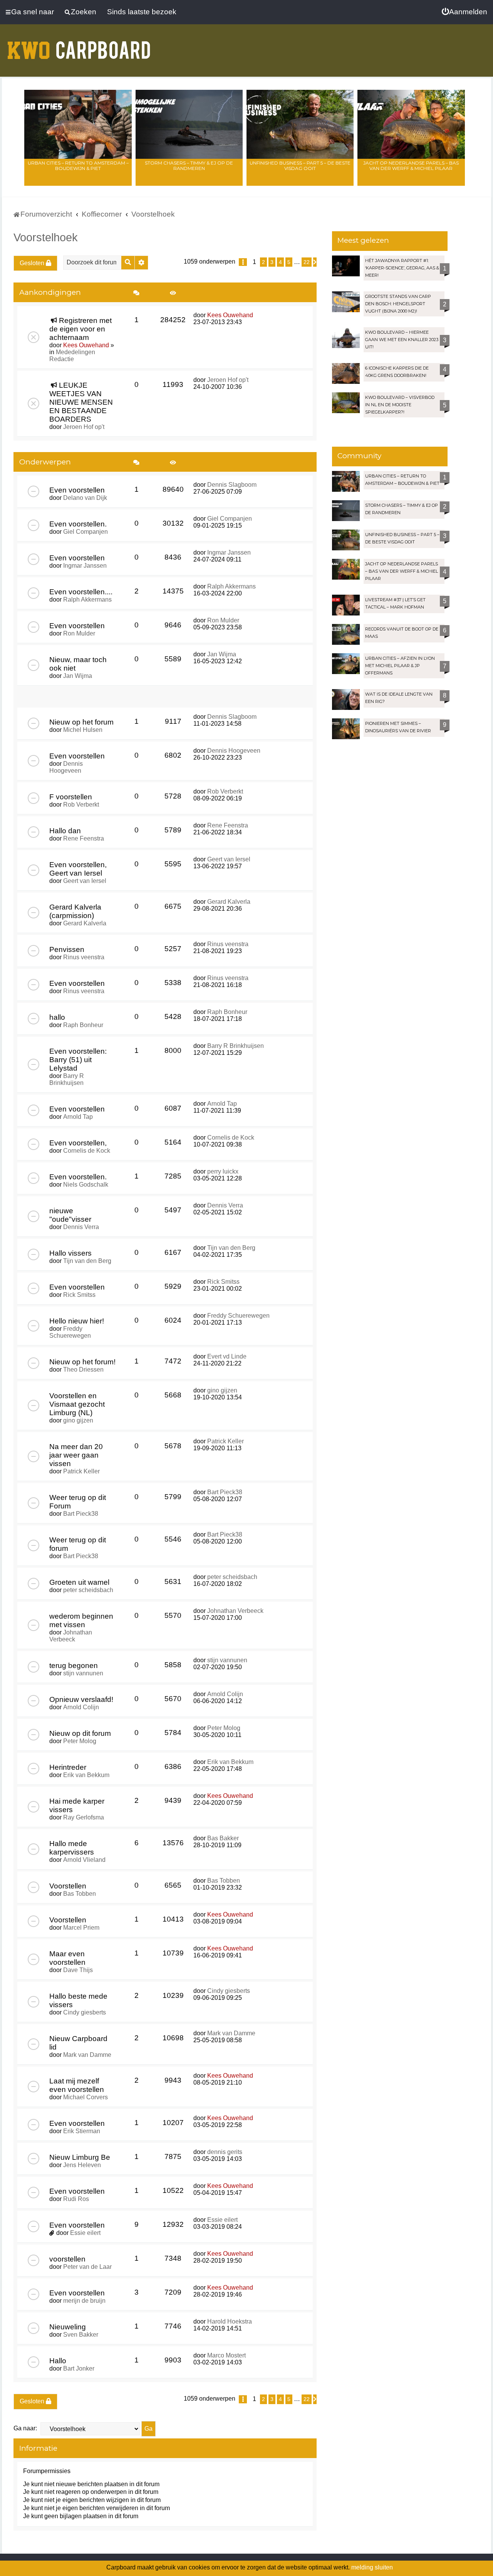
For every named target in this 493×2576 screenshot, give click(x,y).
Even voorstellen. (78, 524)
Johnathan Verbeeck (71, 1636)
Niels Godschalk (86, 1185)
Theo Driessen (83, 1370)
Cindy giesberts (85, 2012)
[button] (243, 262)
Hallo (58, 2361)
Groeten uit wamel (79, 1582)
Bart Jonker (79, 2368)
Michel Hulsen (83, 730)
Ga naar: (25, 2428)
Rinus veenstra (84, 957)
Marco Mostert (226, 2355)
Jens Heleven (82, 2165)
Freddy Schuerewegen (70, 1332)
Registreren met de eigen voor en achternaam (80, 329)
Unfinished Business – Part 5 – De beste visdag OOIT (300, 166)
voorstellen (67, 2259)
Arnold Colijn (81, 1707)
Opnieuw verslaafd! (81, 1699)
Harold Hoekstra (230, 2321)
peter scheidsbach (88, 1590)
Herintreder (68, 1767)
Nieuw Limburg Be (80, 2157)
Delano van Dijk (85, 498)
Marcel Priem (81, 1928)
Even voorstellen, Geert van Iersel (78, 869)
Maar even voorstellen (67, 1958)
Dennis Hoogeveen (66, 767)
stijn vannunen (83, 1673)
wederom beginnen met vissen (81, 1620)
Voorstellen (68, 1886)
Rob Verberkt (81, 805)
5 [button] (289, 262)
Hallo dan (65, 831)
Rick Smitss (79, 1295)
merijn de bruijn (84, 2301)
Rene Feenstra (84, 838)
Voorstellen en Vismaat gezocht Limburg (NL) (77, 1404)
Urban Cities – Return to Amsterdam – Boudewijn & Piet (78, 166)
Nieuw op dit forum (80, 1733)
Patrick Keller (81, 1471)
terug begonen (74, 1665)
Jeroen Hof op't (84, 427)
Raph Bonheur (83, 1025)
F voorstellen (71, 797)
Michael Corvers (86, 2097)
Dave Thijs (78, 1970)
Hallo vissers (70, 1253)
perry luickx (223, 1171)
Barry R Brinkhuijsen (67, 1079)
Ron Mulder (79, 633)
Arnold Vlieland (84, 1860)
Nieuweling (68, 2327)
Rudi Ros (76, 2199)
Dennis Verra (81, 1227)
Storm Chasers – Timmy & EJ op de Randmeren (189, 166)
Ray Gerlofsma (84, 1817)
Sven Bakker (81, 2335)
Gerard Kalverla (85, 923)
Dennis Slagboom (232, 485)
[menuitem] (464, 12)
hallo (57, 1017)
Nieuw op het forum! (82, 1362)
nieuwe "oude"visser (70, 1215)
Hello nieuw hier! (77, 1321)
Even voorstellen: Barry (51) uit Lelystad (78, 1060)
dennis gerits (225, 2152)
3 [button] (272, 262)
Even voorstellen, (78, 1143)
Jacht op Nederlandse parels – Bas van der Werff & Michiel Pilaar (411, 166)
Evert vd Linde (227, 1356)
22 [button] (307, 262)
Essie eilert (85, 2233)
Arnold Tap (78, 1117)
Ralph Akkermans (87, 599)
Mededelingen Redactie (72, 356)
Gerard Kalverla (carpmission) (75, 911)
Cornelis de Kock (87, 1151)
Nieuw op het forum (81, 722)
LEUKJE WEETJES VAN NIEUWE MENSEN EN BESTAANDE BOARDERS (81, 402)
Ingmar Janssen (85, 566)
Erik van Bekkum (86, 1775)
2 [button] (263, 262)
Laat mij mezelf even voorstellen (77, 2085)
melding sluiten (372, 2567)
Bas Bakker (223, 1838)
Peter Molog (80, 1741)
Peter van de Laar (87, 2267)
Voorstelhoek (46, 237)
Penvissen (67, 949)
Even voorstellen (77, 490)
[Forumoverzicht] (79, 45)
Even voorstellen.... (81, 592)
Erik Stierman (82, 2131)
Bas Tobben (80, 1894)
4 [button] (280, 262)
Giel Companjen (86, 532)
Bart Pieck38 (81, 1514)
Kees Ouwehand (86, 345)
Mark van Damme (87, 2055)
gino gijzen (78, 1420)
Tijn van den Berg (87, 1261)
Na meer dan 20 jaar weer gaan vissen (76, 1455)
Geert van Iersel (85, 881)
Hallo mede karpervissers (72, 1848)
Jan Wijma (78, 676)
